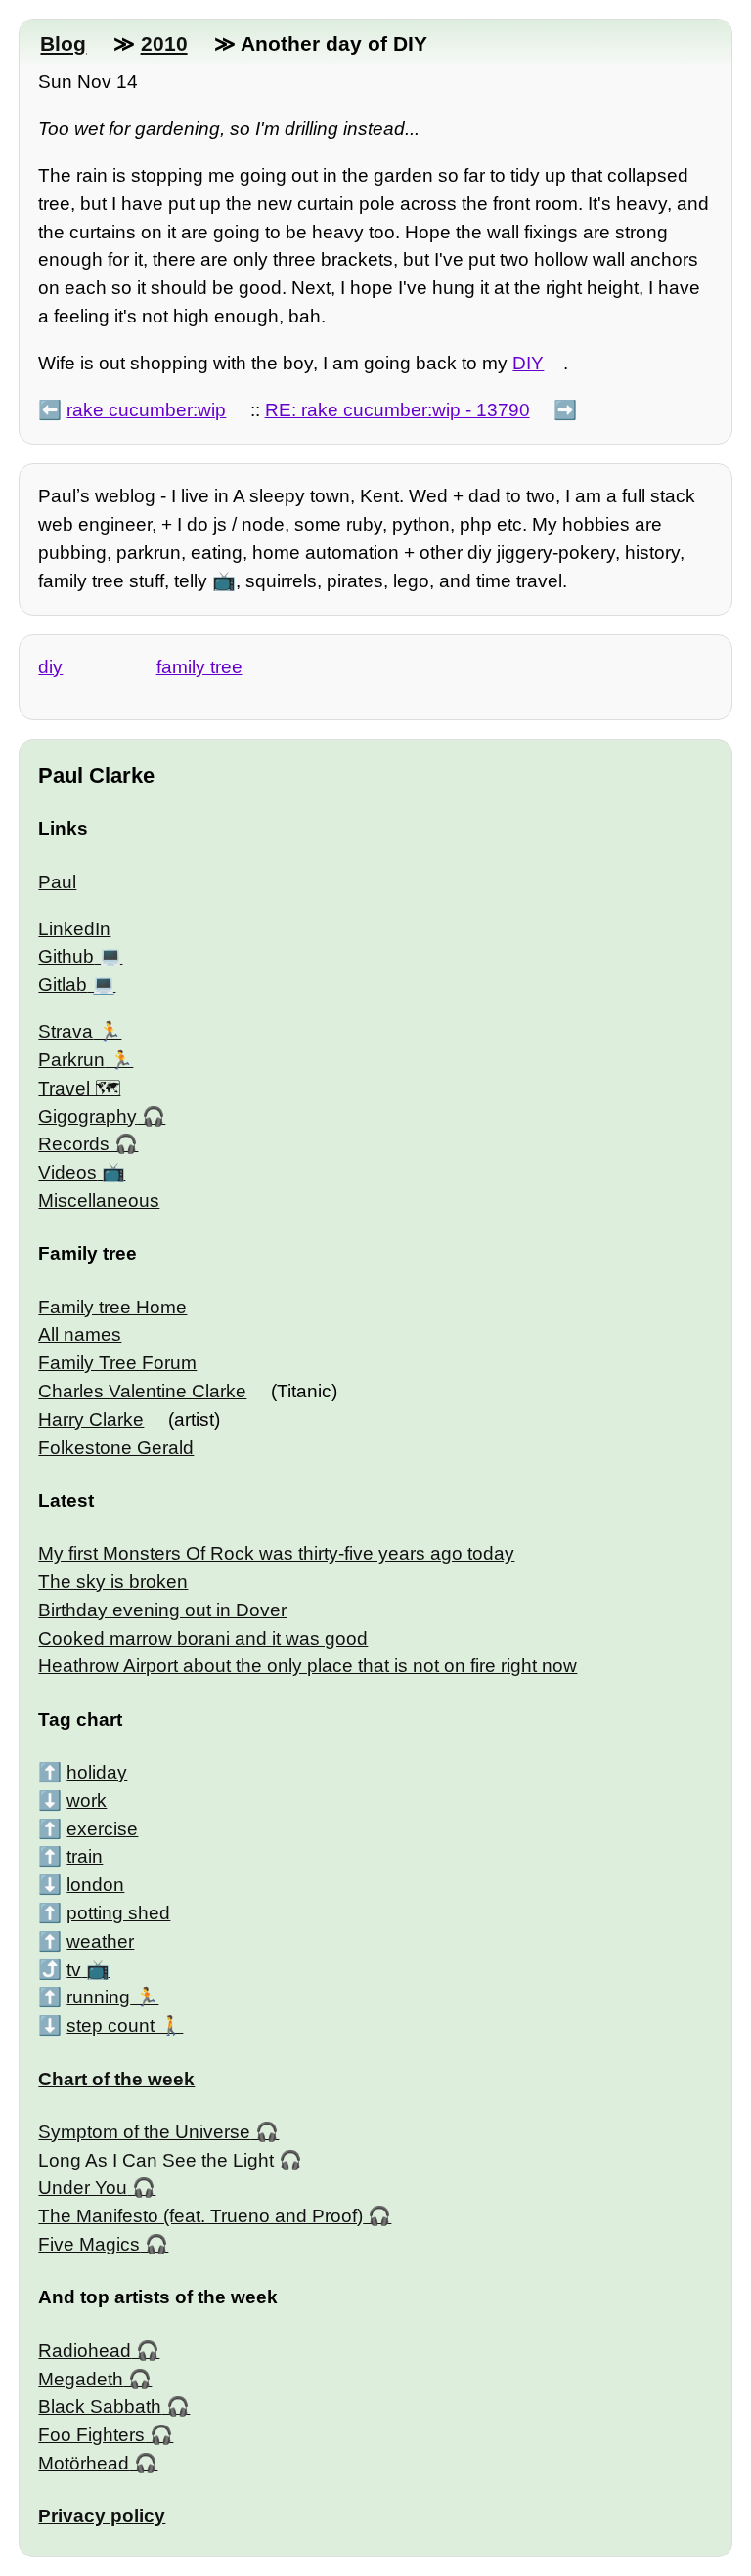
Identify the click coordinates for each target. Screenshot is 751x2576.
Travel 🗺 (79, 1088)
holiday (97, 1772)
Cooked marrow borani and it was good (203, 1638)
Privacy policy (102, 2516)
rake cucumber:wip (146, 410)
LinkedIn (74, 929)
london (95, 1885)
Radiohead (85, 2351)
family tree (199, 667)
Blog (63, 43)
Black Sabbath (100, 2406)
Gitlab (63, 985)
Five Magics (89, 2244)
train (85, 1856)
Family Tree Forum (117, 1363)
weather (100, 1941)
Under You (83, 2188)
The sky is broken (113, 1582)
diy (50, 667)
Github (66, 956)
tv (74, 1970)
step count (110, 2025)
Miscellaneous (99, 1201)
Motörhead (84, 2463)
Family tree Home (112, 1307)
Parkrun (71, 1060)
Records (74, 1144)
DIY (528, 363)
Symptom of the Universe (144, 2132)
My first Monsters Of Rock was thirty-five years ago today (276, 1553)
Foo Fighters (91, 2435)
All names (80, 1334)
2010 (164, 43)
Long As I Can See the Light (156, 2160)
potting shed (118, 1913)
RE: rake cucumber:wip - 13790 (398, 410)
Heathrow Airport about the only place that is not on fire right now (308, 1666)
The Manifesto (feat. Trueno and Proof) (200, 2216)
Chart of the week (116, 2079)
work (87, 1801)
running (98, 1997)
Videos (67, 1172)
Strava (66, 1031)
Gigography (88, 1116)
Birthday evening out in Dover (162, 1610)
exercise (102, 1829)
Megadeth (81, 2379)
